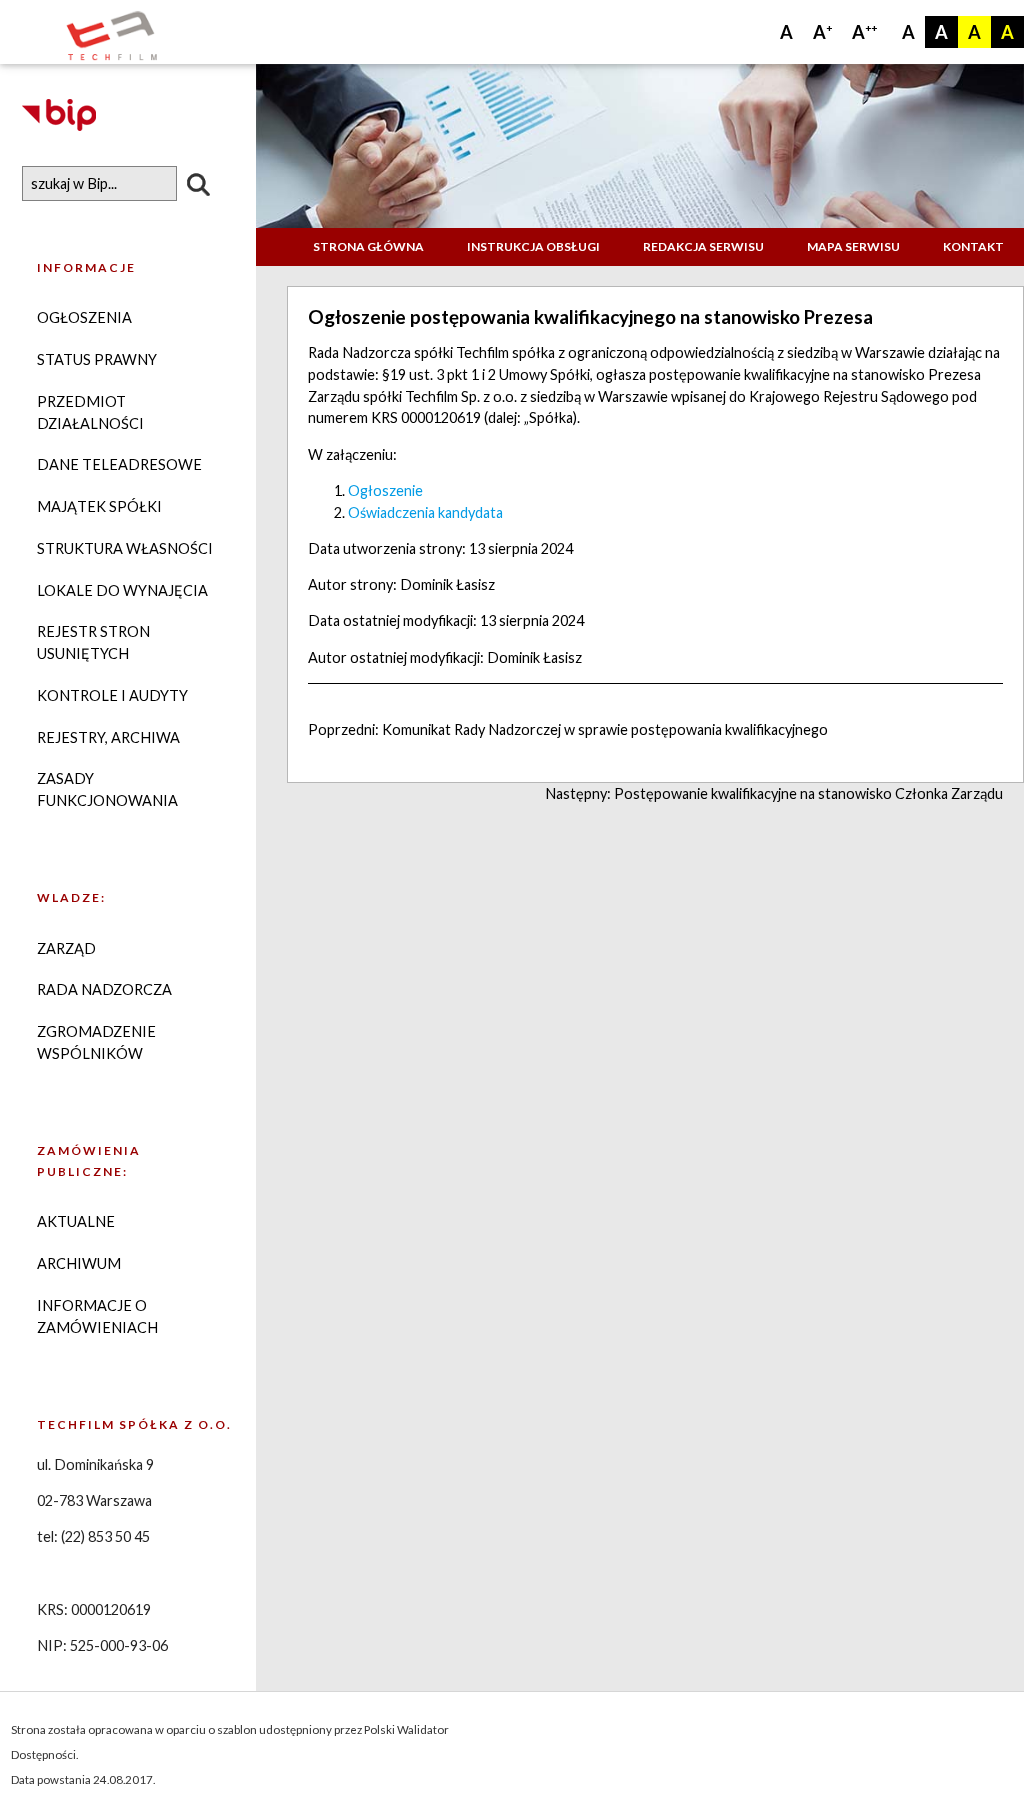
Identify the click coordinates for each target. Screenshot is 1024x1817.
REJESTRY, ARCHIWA (108, 737)
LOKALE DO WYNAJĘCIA (122, 590)
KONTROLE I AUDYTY (112, 695)
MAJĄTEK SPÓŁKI (99, 506)
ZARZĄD (66, 948)
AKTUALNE (76, 1221)
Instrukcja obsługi (533, 246)
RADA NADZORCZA (104, 989)
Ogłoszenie (385, 490)
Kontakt (973, 246)
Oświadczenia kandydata (425, 512)
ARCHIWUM (79, 1263)
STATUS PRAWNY (97, 359)
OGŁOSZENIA (84, 317)
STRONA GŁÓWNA (368, 246)
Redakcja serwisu (703, 246)
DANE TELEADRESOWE (119, 464)
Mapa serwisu (853, 246)
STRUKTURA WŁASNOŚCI (125, 548)
